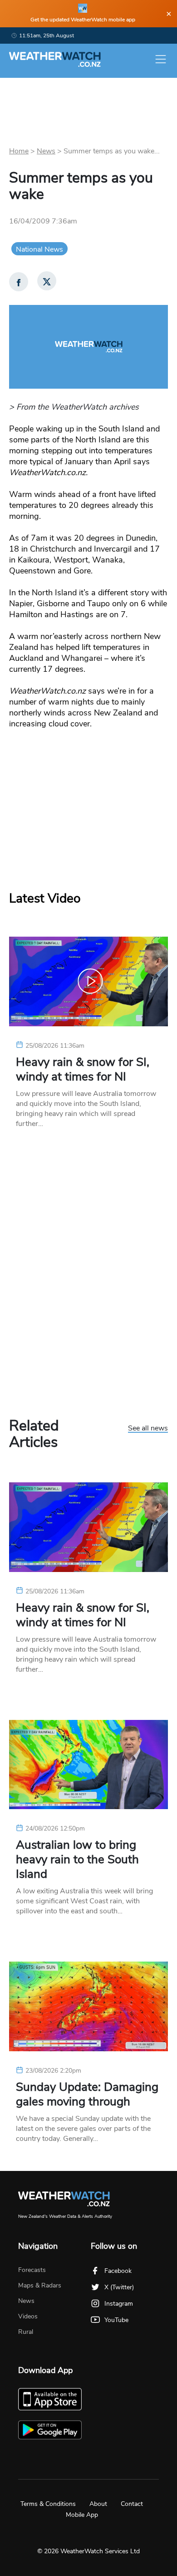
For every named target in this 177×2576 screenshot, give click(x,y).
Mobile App (82, 2515)
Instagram (119, 2304)
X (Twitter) (119, 2287)
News (46, 151)
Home (19, 151)
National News (39, 249)
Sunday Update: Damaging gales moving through (87, 2094)
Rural (26, 2332)
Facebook (118, 2271)
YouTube (116, 2320)
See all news (148, 1429)
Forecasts (32, 2270)
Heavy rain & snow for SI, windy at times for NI (83, 1070)
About (98, 2504)
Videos (28, 2316)
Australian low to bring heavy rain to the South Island (77, 1860)
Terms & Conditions (48, 2504)
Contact (132, 2504)
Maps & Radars (40, 2285)
